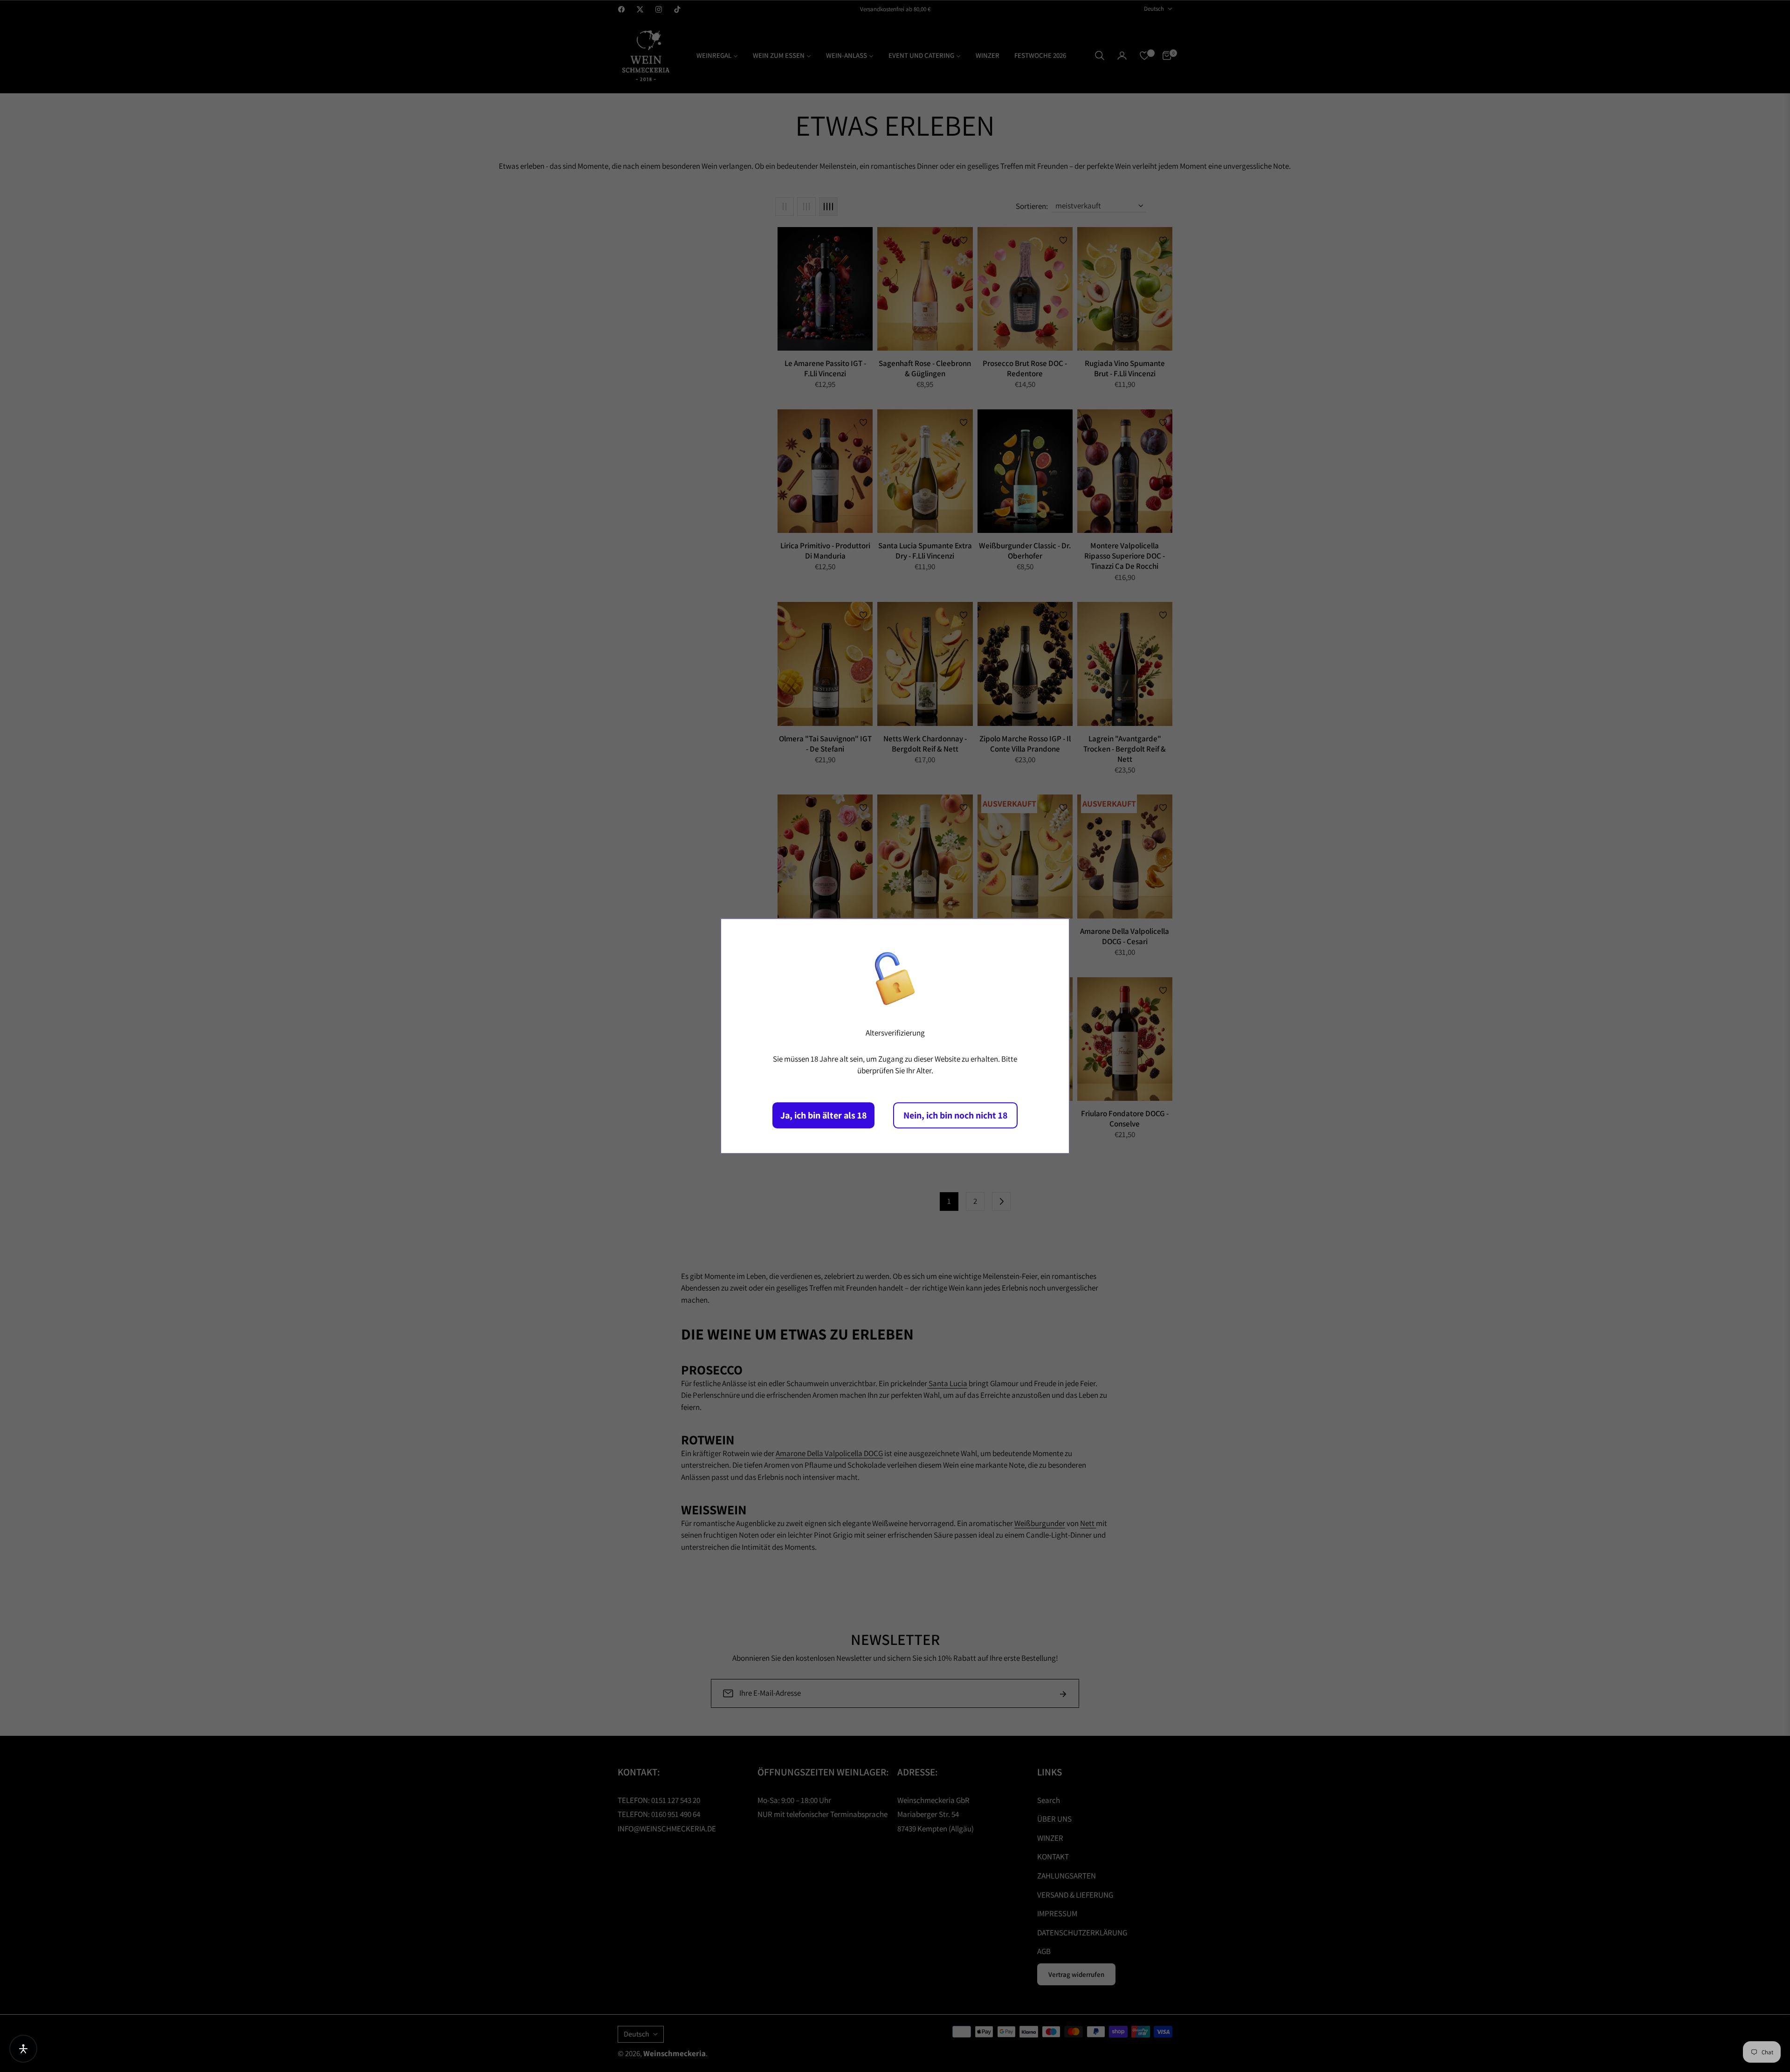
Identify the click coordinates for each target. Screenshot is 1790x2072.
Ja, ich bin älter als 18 (823, 1115)
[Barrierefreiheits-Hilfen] (23, 2049)
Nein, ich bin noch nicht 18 (955, 1115)
